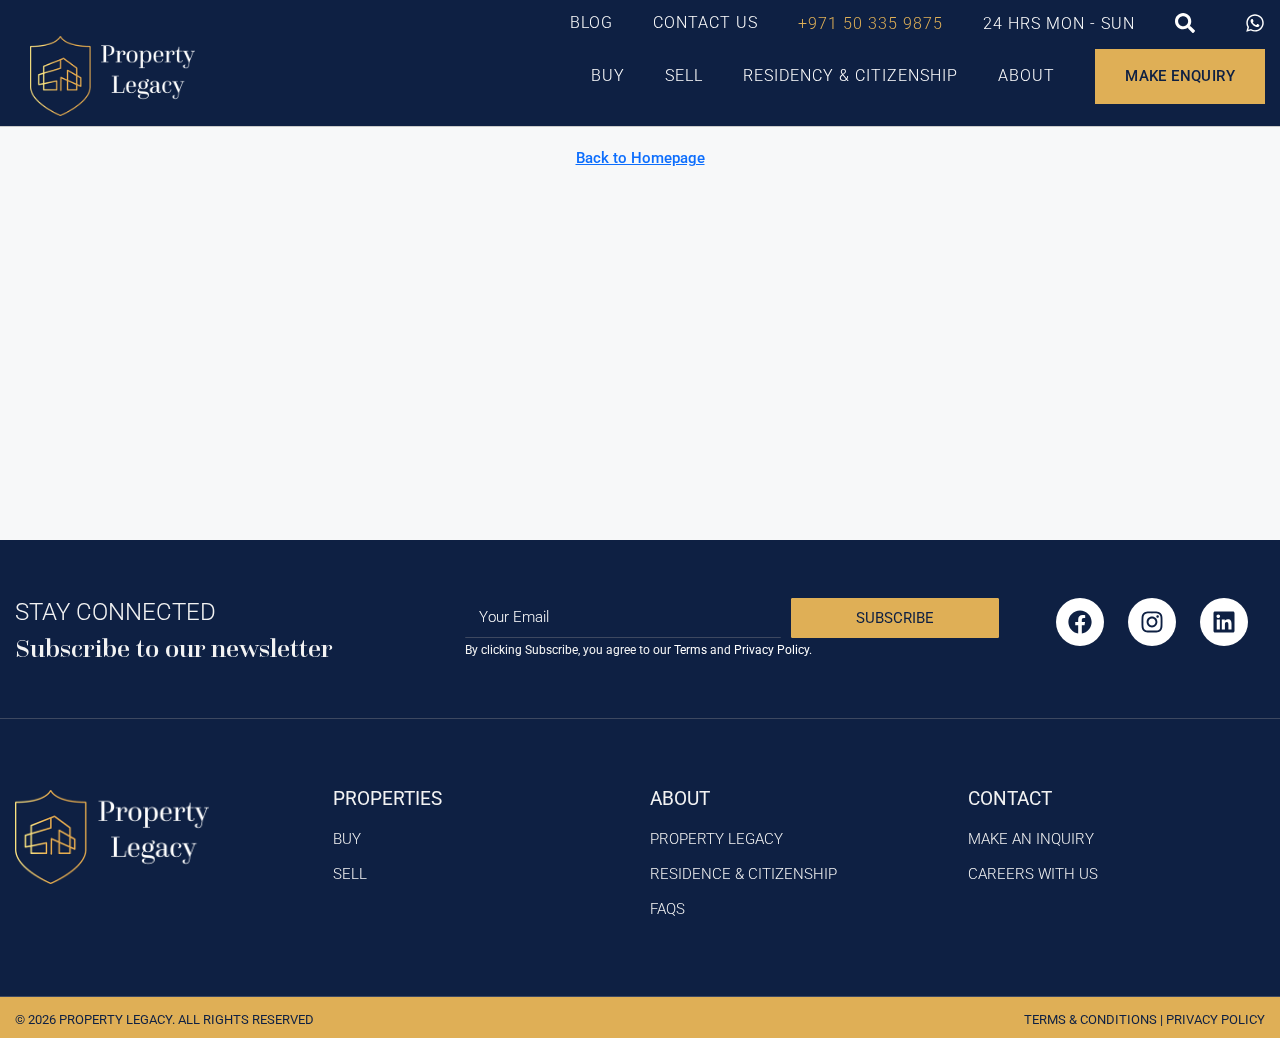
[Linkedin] (1224, 622)
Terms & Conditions (1090, 1019)
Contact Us (705, 22)
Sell (684, 75)
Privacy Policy (1215, 1019)
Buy (608, 75)
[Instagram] (1152, 622)
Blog (591, 22)
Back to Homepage (640, 158)
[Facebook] (1080, 622)
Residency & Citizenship (850, 75)
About (1026, 75)
